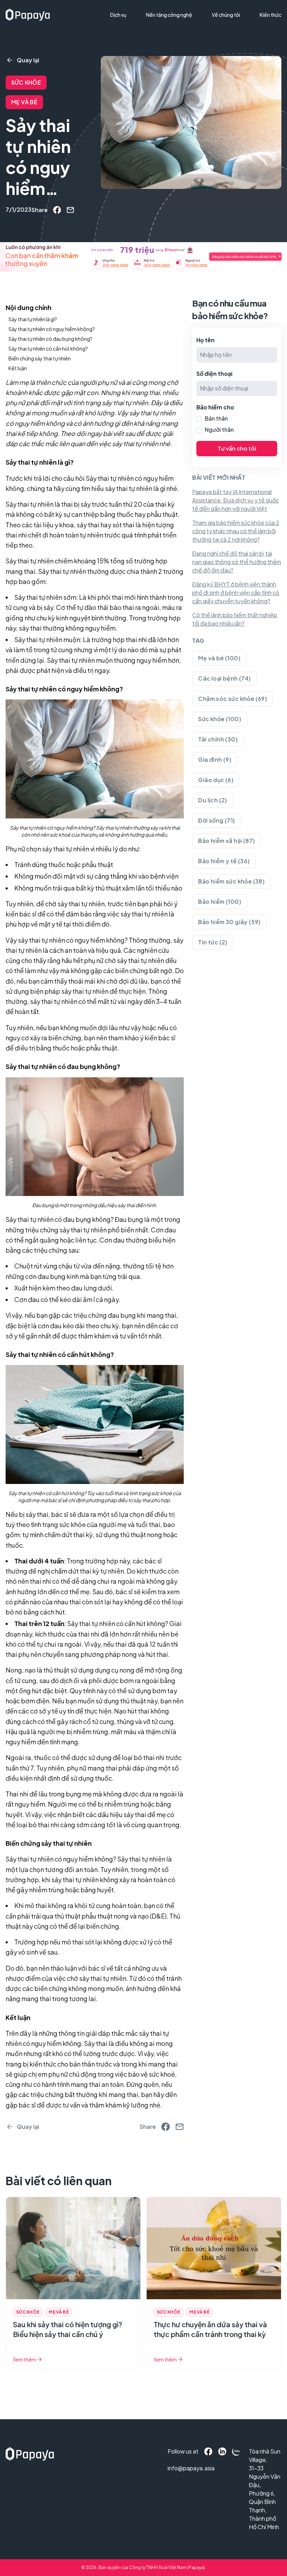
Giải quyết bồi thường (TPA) (146, 29)
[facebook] (57, 210)
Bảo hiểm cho (215, 407)
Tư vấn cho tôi (237, 448)
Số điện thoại (214, 374)
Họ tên (205, 340)
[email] (70, 210)
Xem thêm (24, 2359)
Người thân (219, 430)
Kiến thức (271, 15)
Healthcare (127, 41)
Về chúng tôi (226, 15)
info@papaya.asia (178, 2468)
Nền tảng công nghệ (169, 15)
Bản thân (216, 418)
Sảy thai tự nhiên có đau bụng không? (60, 1219)
